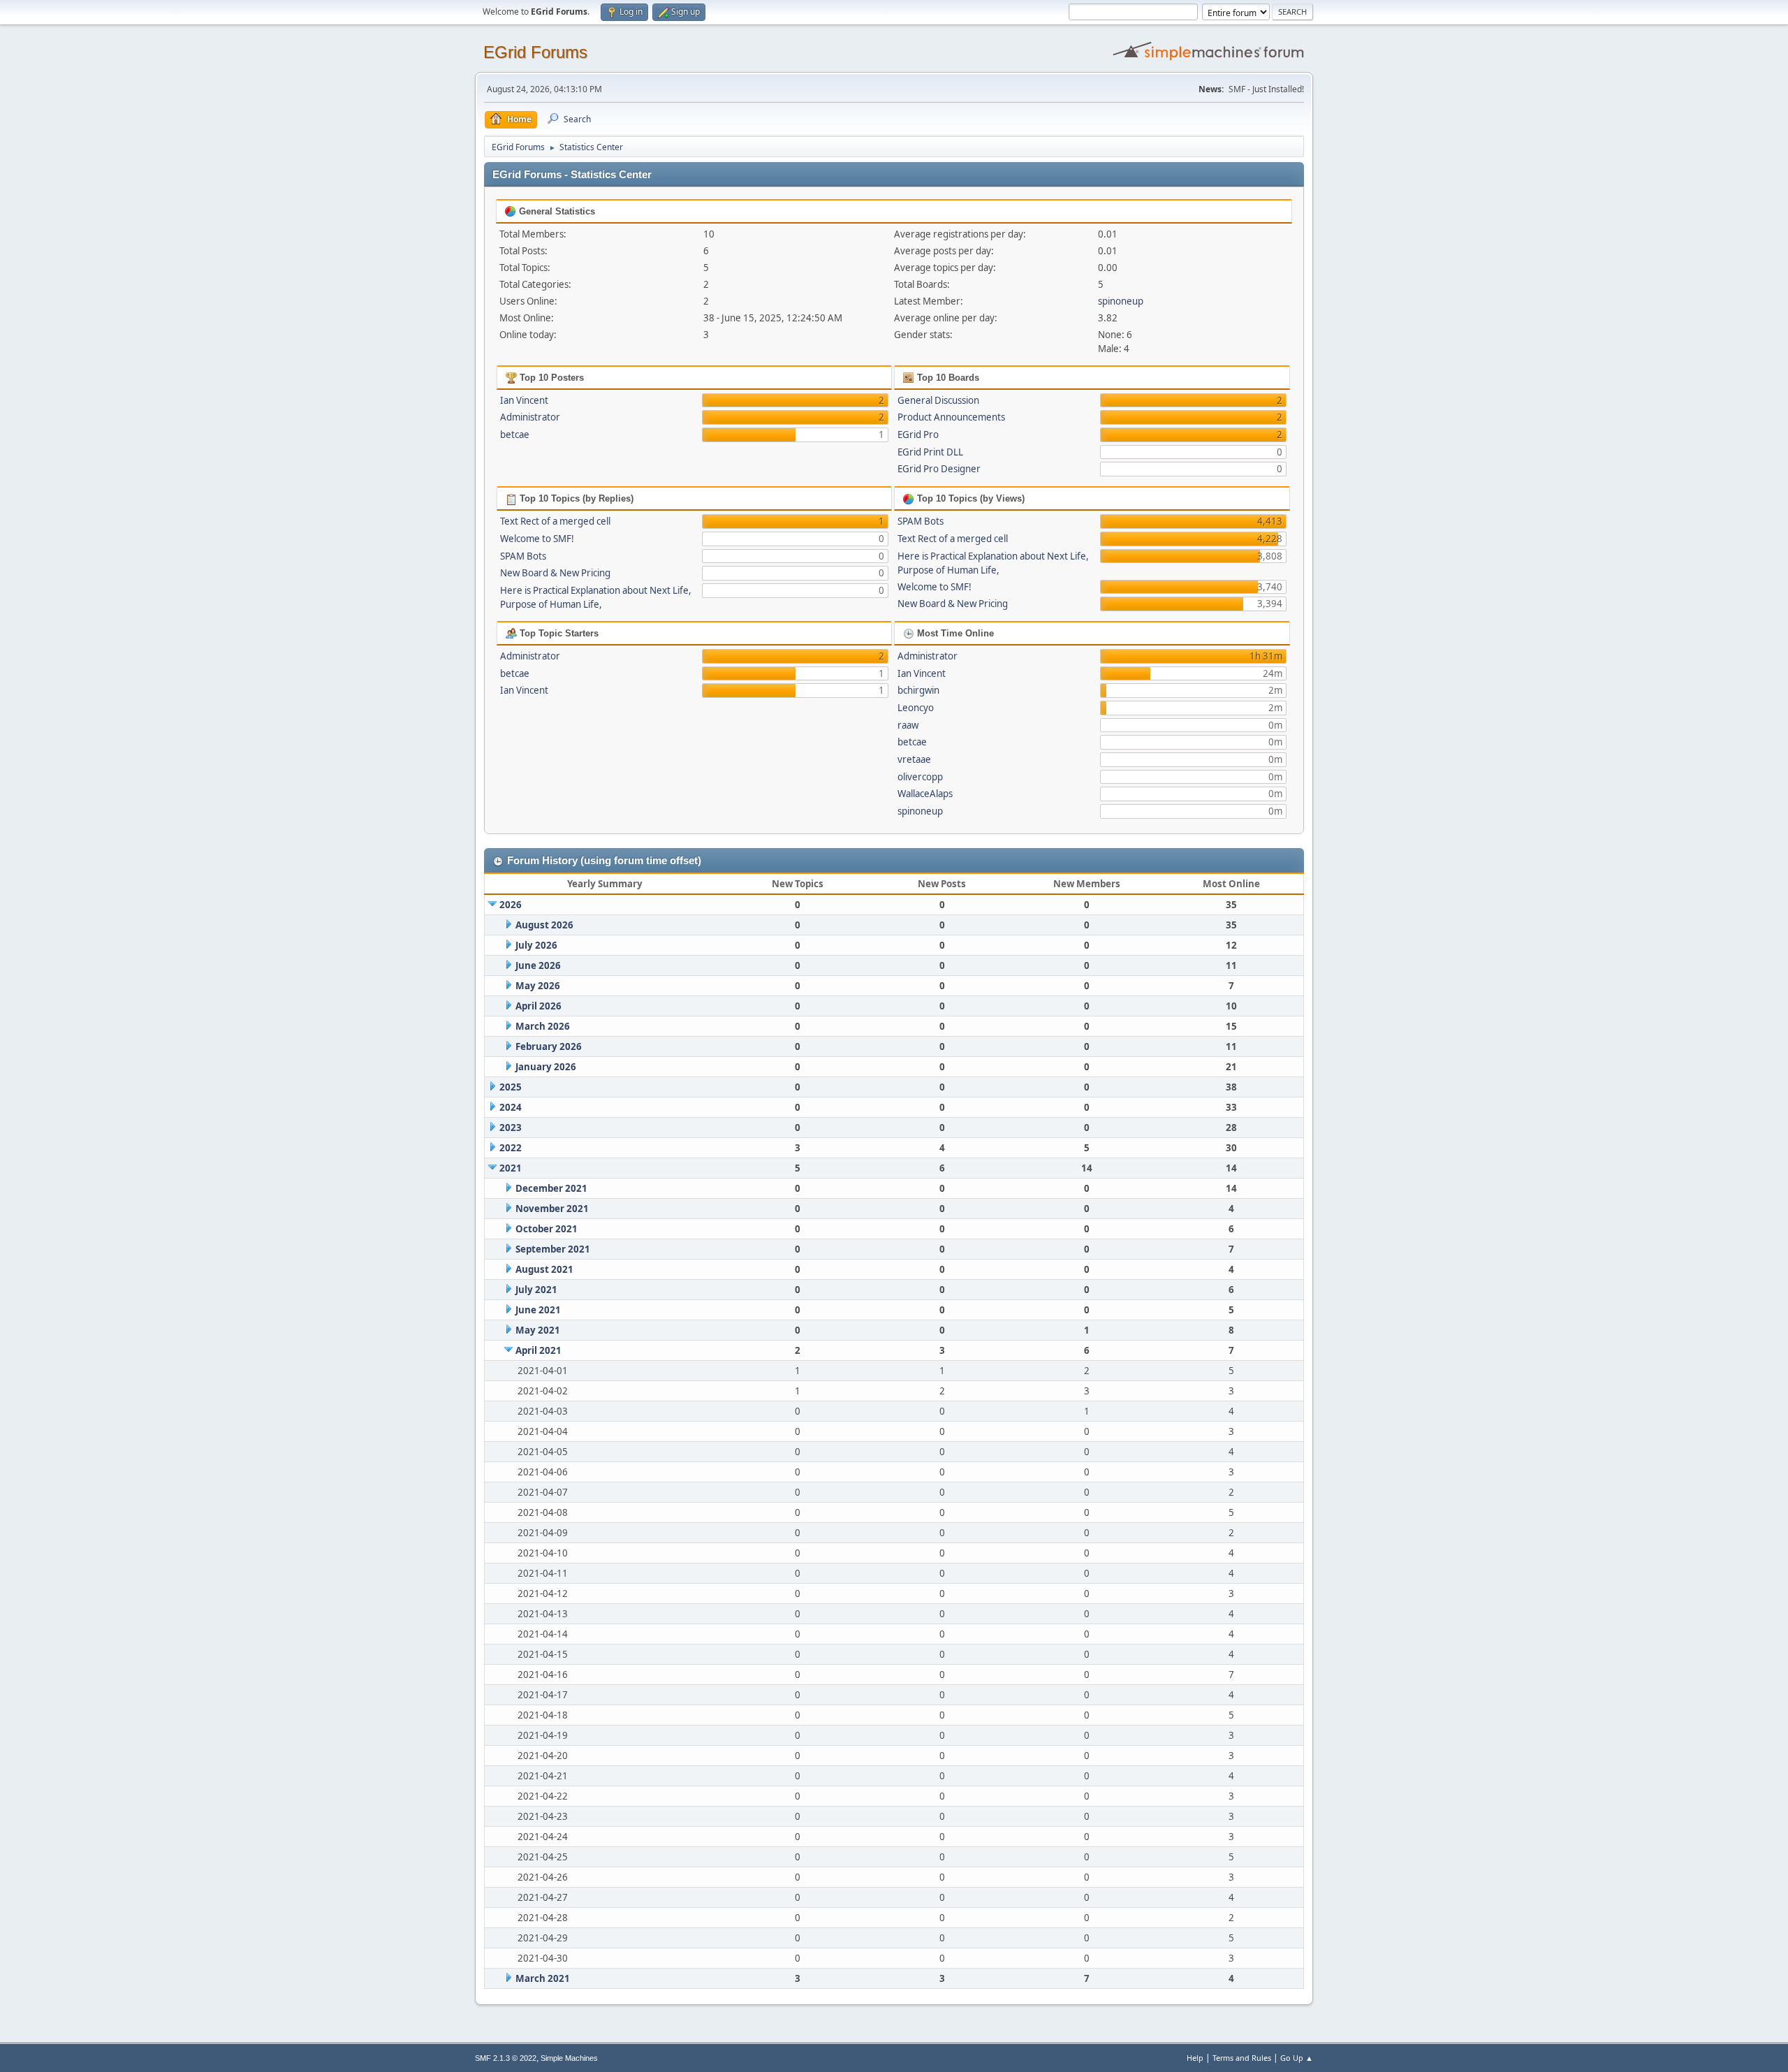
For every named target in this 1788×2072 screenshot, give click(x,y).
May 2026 (538, 986)
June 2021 (538, 1310)
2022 (511, 1148)
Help (1195, 2058)
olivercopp (920, 777)
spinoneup (1121, 301)
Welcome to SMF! (537, 539)
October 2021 (547, 1229)
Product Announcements (951, 417)
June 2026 (538, 965)
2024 (511, 1107)
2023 (511, 1128)
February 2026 (549, 1046)
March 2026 (543, 1026)
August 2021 (544, 1269)
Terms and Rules (1242, 2058)
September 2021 (553, 1249)
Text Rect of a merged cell (555, 521)
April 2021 (538, 1350)
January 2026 (546, 1067)
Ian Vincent (524, 400)
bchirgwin (918, 690)
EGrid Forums (535, 52)
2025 (511, 1087)
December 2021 (551, 1188)
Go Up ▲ (1297, 2058)
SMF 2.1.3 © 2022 (506, 2058)
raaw (908, 725)
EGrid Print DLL (930, 452)
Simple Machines (569, 2058)
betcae (515, 435)
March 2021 (543, 1978)
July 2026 (536, 945)
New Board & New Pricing (555, 573)
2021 (511, 1168)
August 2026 (544, 925)
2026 (511, 905)
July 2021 (536, 1290)
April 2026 (538, 1006)
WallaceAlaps (925, 794)
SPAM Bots (523, 556)
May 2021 (538, 1330)
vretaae (914, 759)
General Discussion (938, 400)
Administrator (530, 417)
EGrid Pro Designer (939, 469)
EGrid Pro (918, 435)
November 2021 (552, 1209)
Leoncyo (916, 708)
